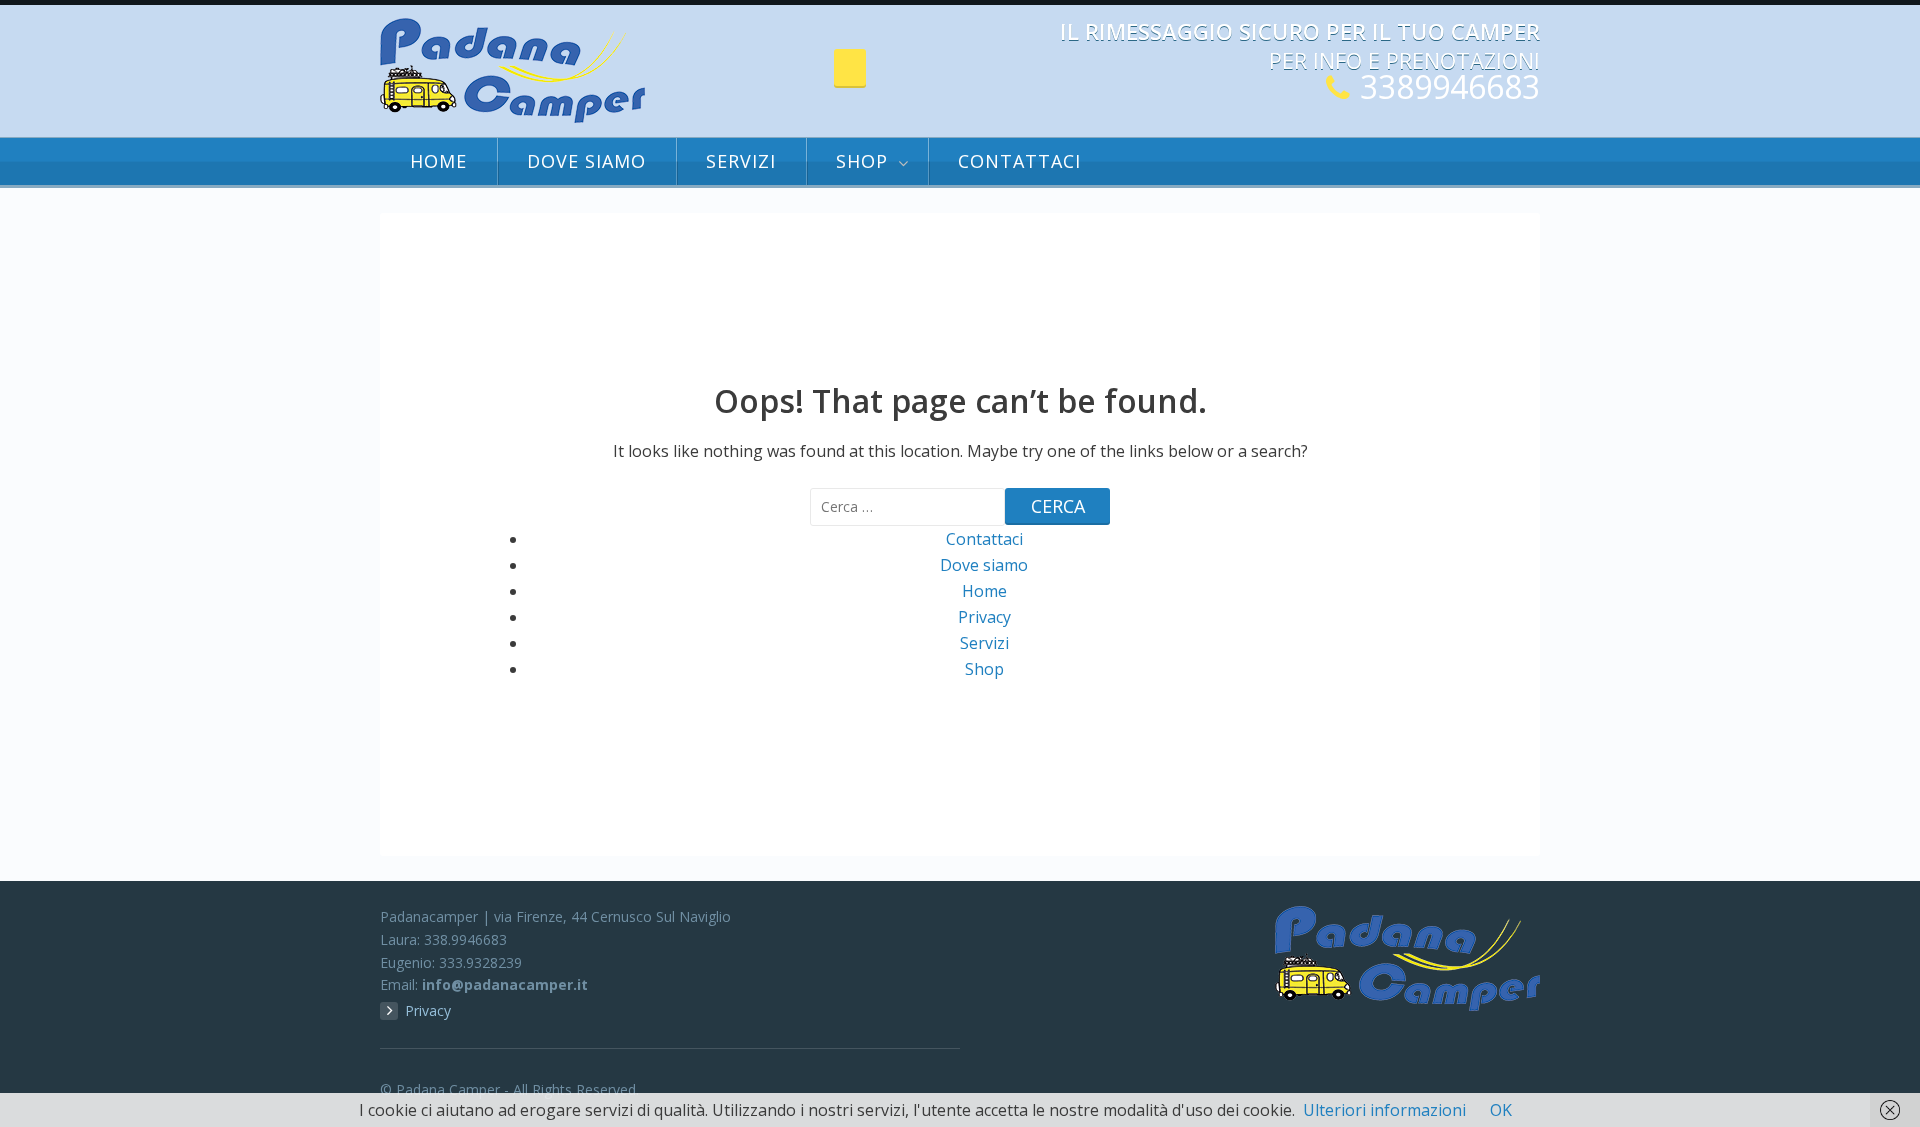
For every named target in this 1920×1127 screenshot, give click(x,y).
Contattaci (1019, 161)
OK (1501, 1110)
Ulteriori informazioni (1384, 1110)
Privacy (984, 617)
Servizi (741, 161)
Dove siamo (586, 161)
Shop (862, 161)
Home (438, 161)
